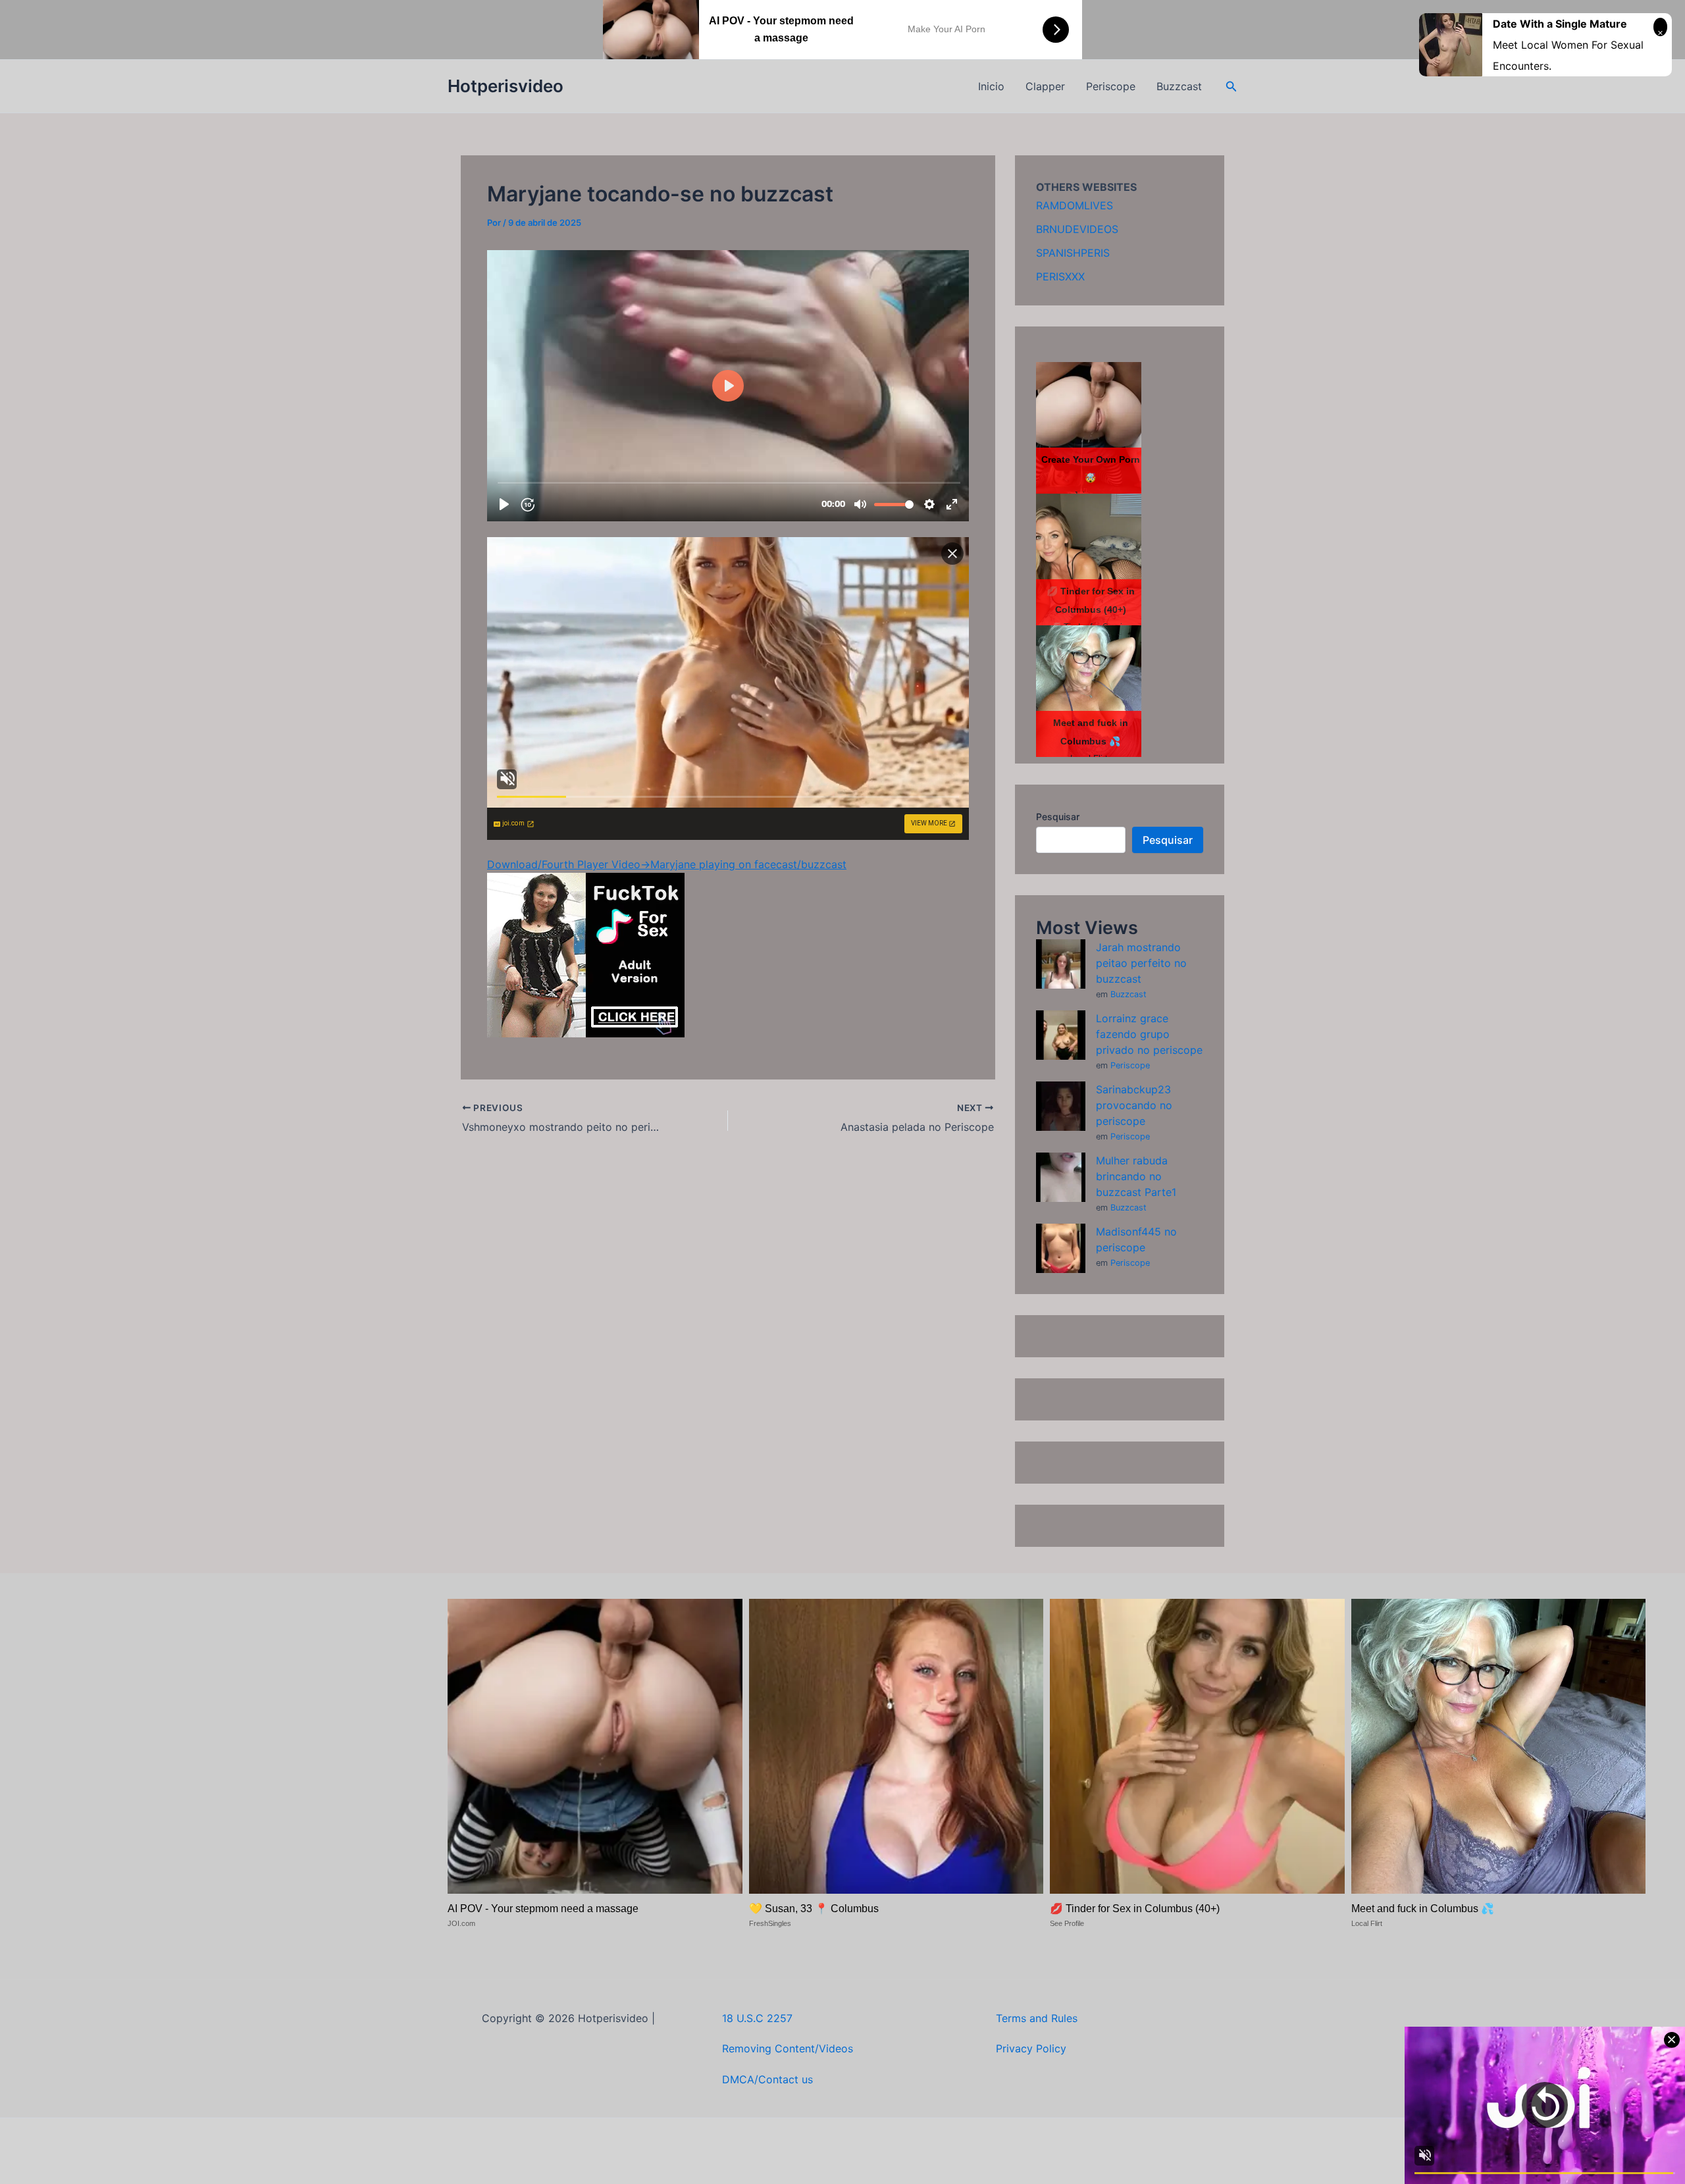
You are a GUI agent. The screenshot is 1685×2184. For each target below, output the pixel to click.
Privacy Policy (1031, 2048)
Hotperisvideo (505, 86)
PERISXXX (1060, 276)
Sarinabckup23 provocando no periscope (1134, 1105)
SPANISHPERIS (1073, 253)
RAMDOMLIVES (1075, 205)
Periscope (1111, 86)
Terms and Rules (1037, 2018)
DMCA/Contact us (767, 2079)
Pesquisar (1058, 817)
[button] (1231, 87)
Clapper (1045, 86)
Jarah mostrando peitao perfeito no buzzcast (1141, 963)
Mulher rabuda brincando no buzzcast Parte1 (1136, 1176)
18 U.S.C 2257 (757, 2018)
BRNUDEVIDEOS (1077, 229)
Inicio (991, 86)
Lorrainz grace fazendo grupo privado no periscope (1149, 1034)
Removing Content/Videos (788, 2048)
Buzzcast (1179, 86)
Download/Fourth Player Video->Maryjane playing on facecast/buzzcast (667, 864)
